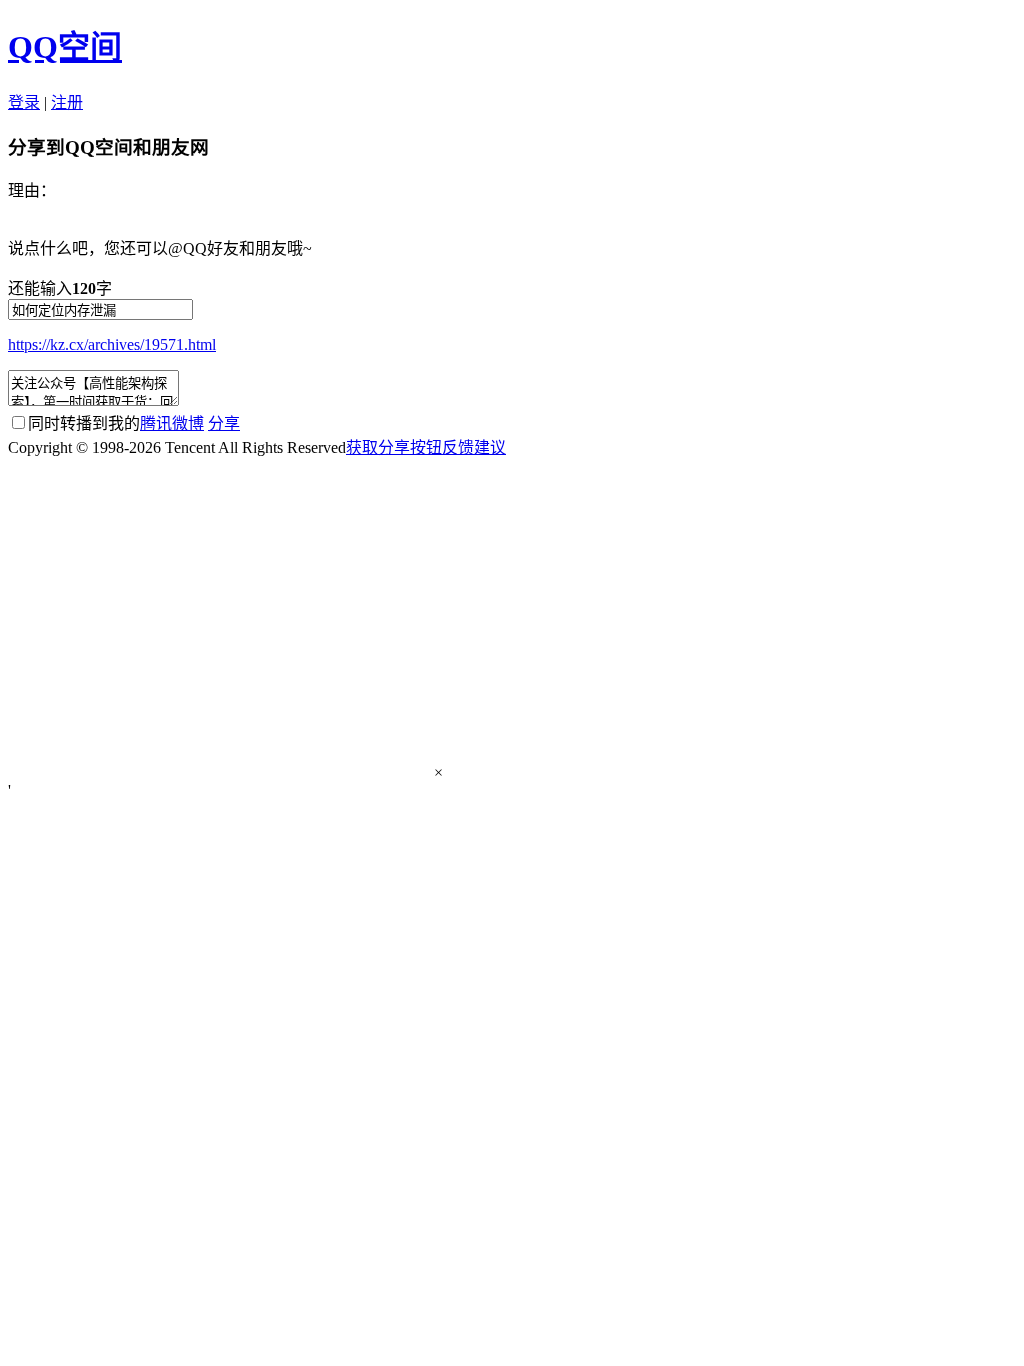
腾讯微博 (172, 423)
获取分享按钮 (394, 447)
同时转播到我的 (116, 423)
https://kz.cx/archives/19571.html (112, 344)
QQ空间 (65, 47)
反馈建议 (474, 447)
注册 (67, 102)
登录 (24, 102)
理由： (32, 190)
